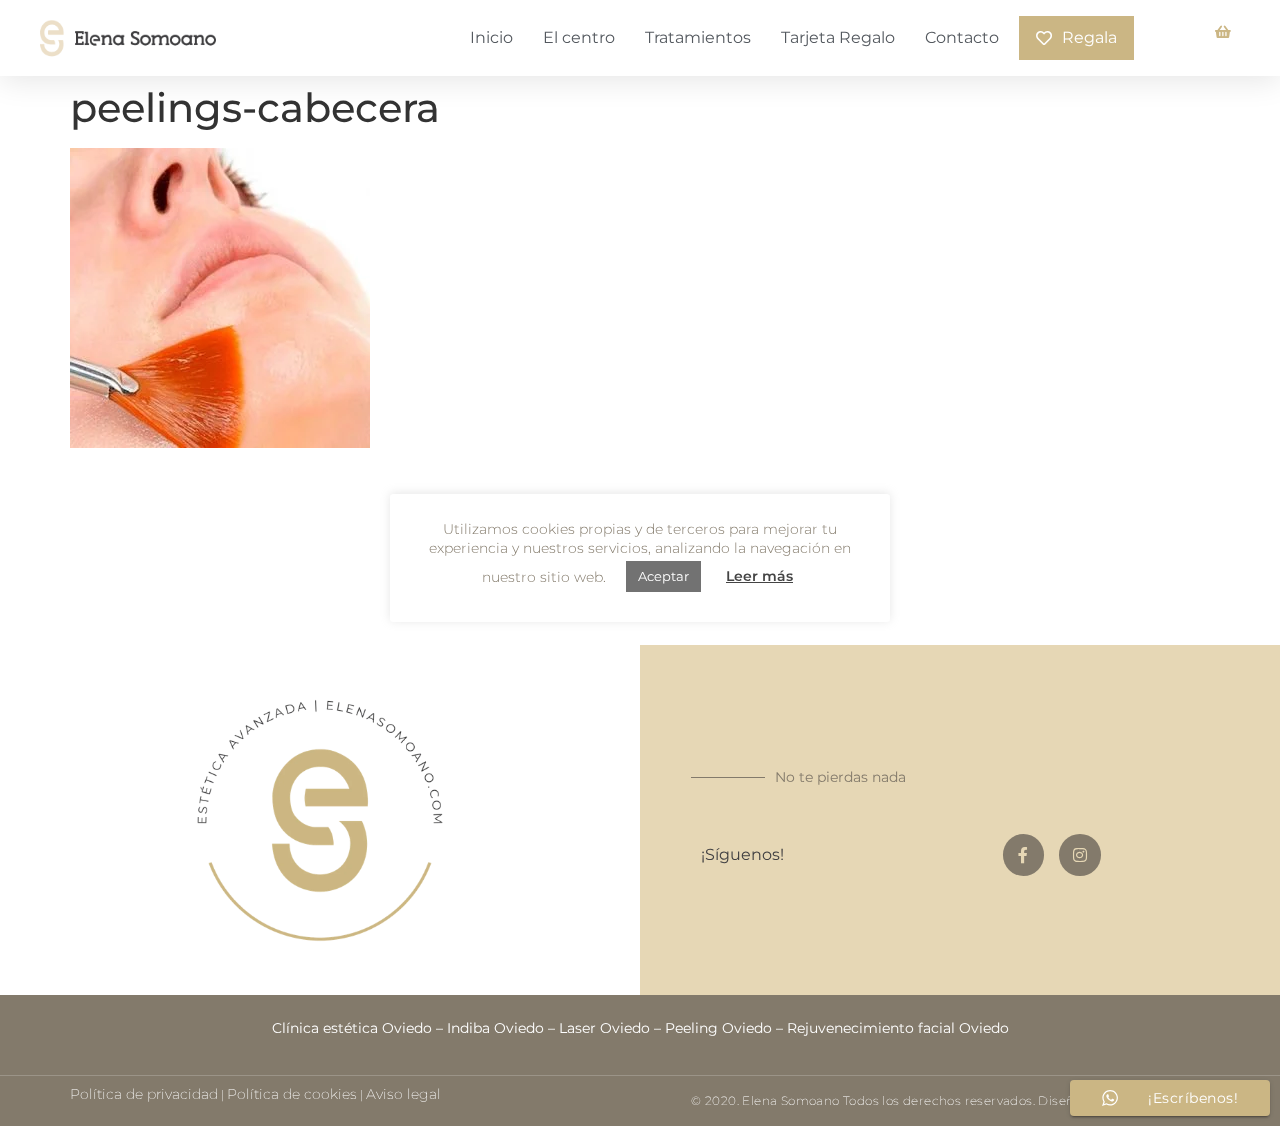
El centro (579, 37)
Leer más (759, 576)
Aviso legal (403, 1094)
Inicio (491, 37)
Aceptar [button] (663, 576)
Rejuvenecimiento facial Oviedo (898, 1028)
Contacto (962, 37)
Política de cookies (292, 1094)
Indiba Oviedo (495, 1028)
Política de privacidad (144, 1094)
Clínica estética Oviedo (352, 1028)
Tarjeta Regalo (838, 37)
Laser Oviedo (604, 1028)
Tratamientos (698, 37)
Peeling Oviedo (718, 1028)
